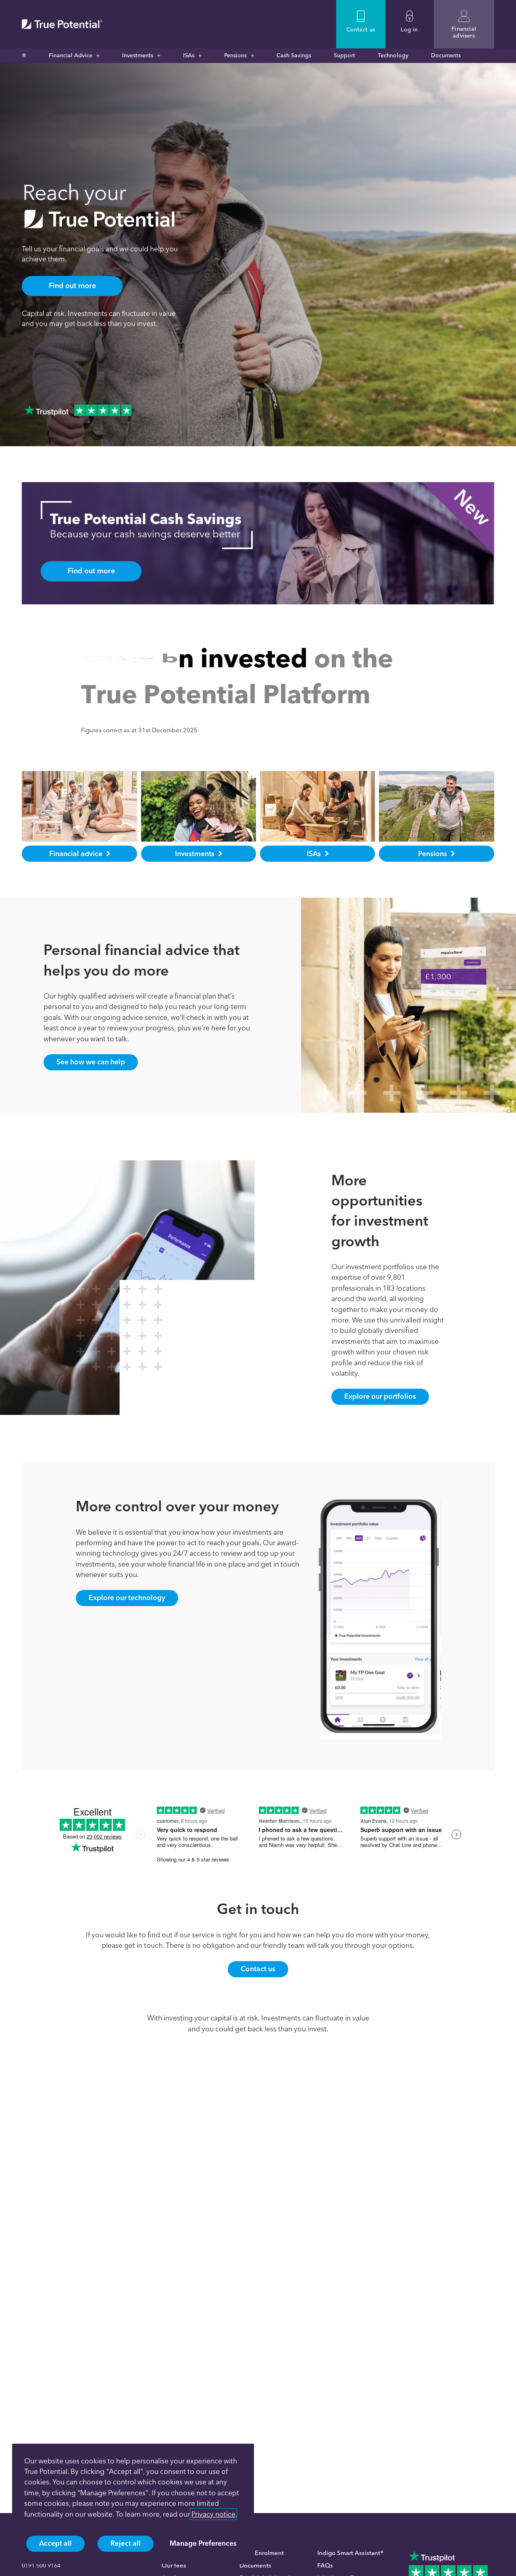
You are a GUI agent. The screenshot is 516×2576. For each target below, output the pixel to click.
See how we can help (91, 1098)
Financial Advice (71, 55)
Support (344, 55)
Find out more (72, 286)
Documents (446, 55)
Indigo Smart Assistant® (351, 2553)
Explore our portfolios (380, 1432)
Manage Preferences (203, 2543)
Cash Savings (294, 55)
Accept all (55, 2543)
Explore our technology (127, 1634)
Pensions (235, 55)
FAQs (325, 2566)
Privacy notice (213, 2514)
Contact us (258, 2005)
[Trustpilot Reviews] (78, 410)
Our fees (174, 2566)
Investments (138, 55)
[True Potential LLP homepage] (62, 24)
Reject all (126, 2543)
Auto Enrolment (262, 2553)
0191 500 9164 (41, 2566)
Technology (393, 55)
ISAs (189, 55)
